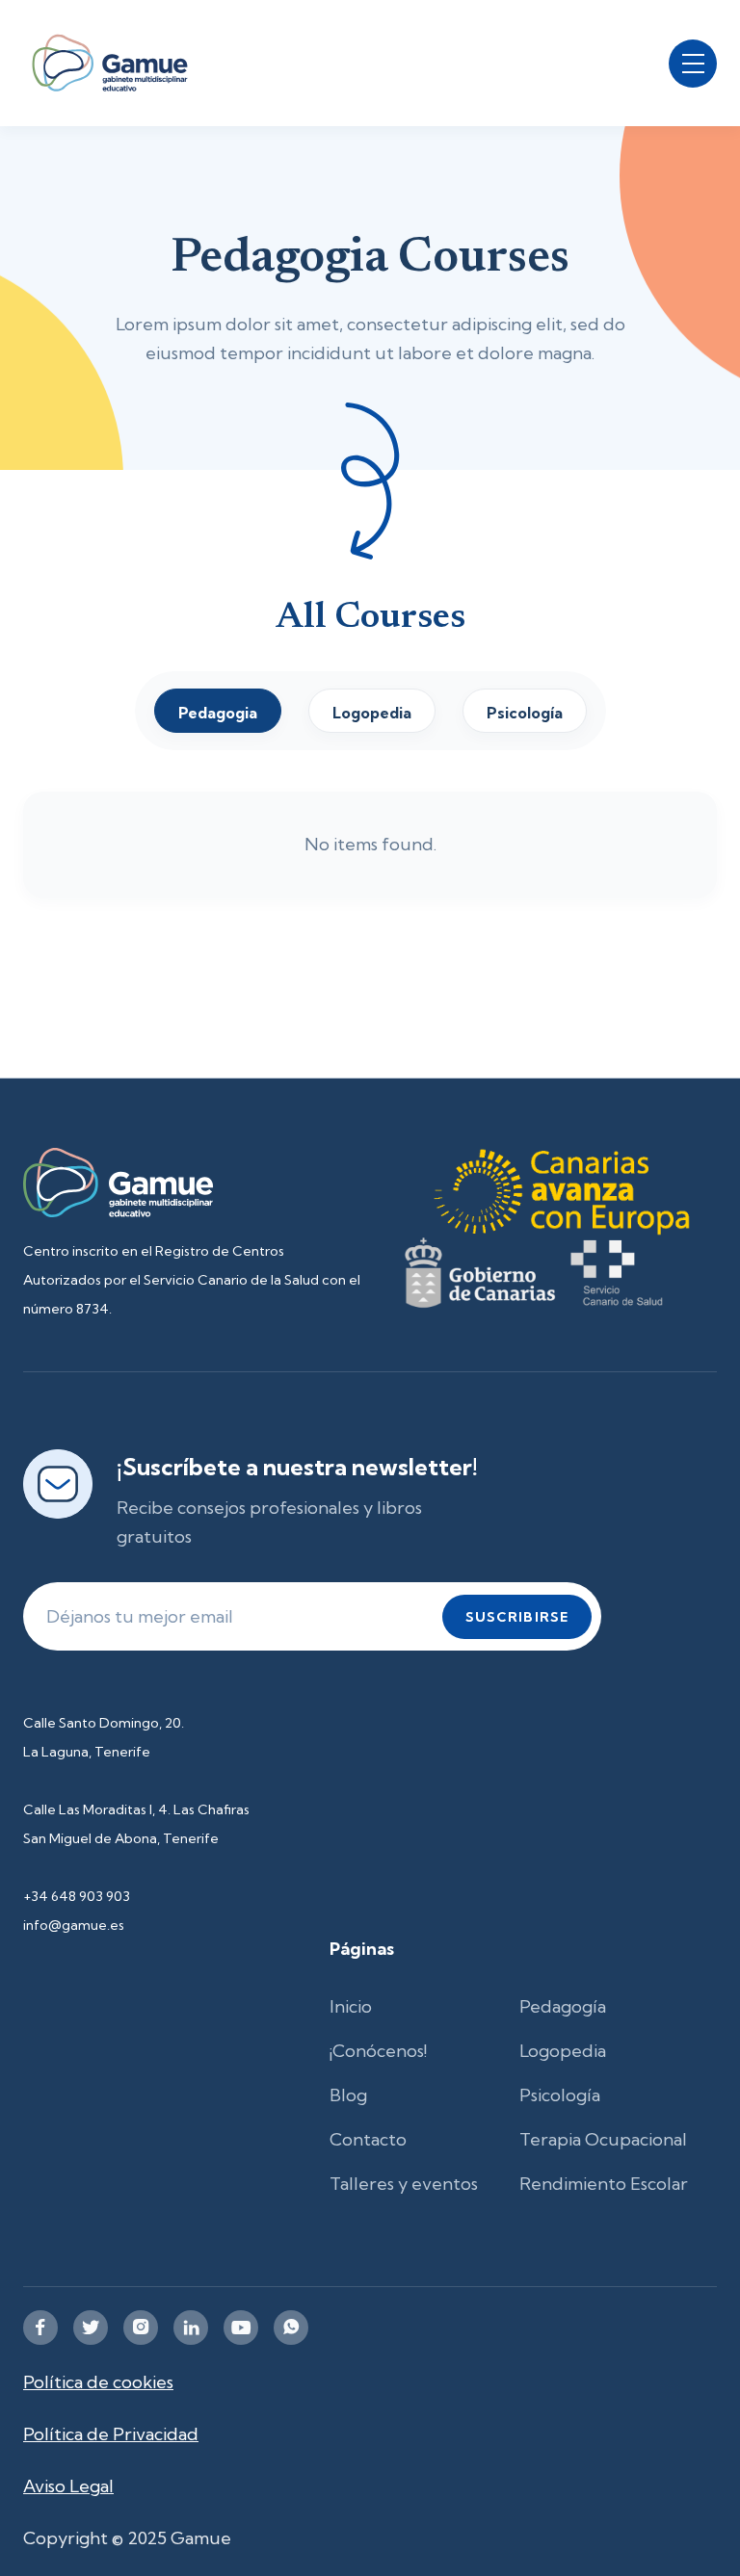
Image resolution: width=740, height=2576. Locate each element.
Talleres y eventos (404, 2184)
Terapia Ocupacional (603, 2139)
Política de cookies (98, 2382)
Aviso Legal (68, 2486)
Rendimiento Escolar (604, 2184)
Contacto (368, 2139)
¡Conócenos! (378, 2051)
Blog (348, 2095)
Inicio (351, 2006)
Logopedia (563, 2051)
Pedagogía (563, 2006)
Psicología (560, 2095)
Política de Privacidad (111, 2434)
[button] (693, 64)
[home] (110, 63)
